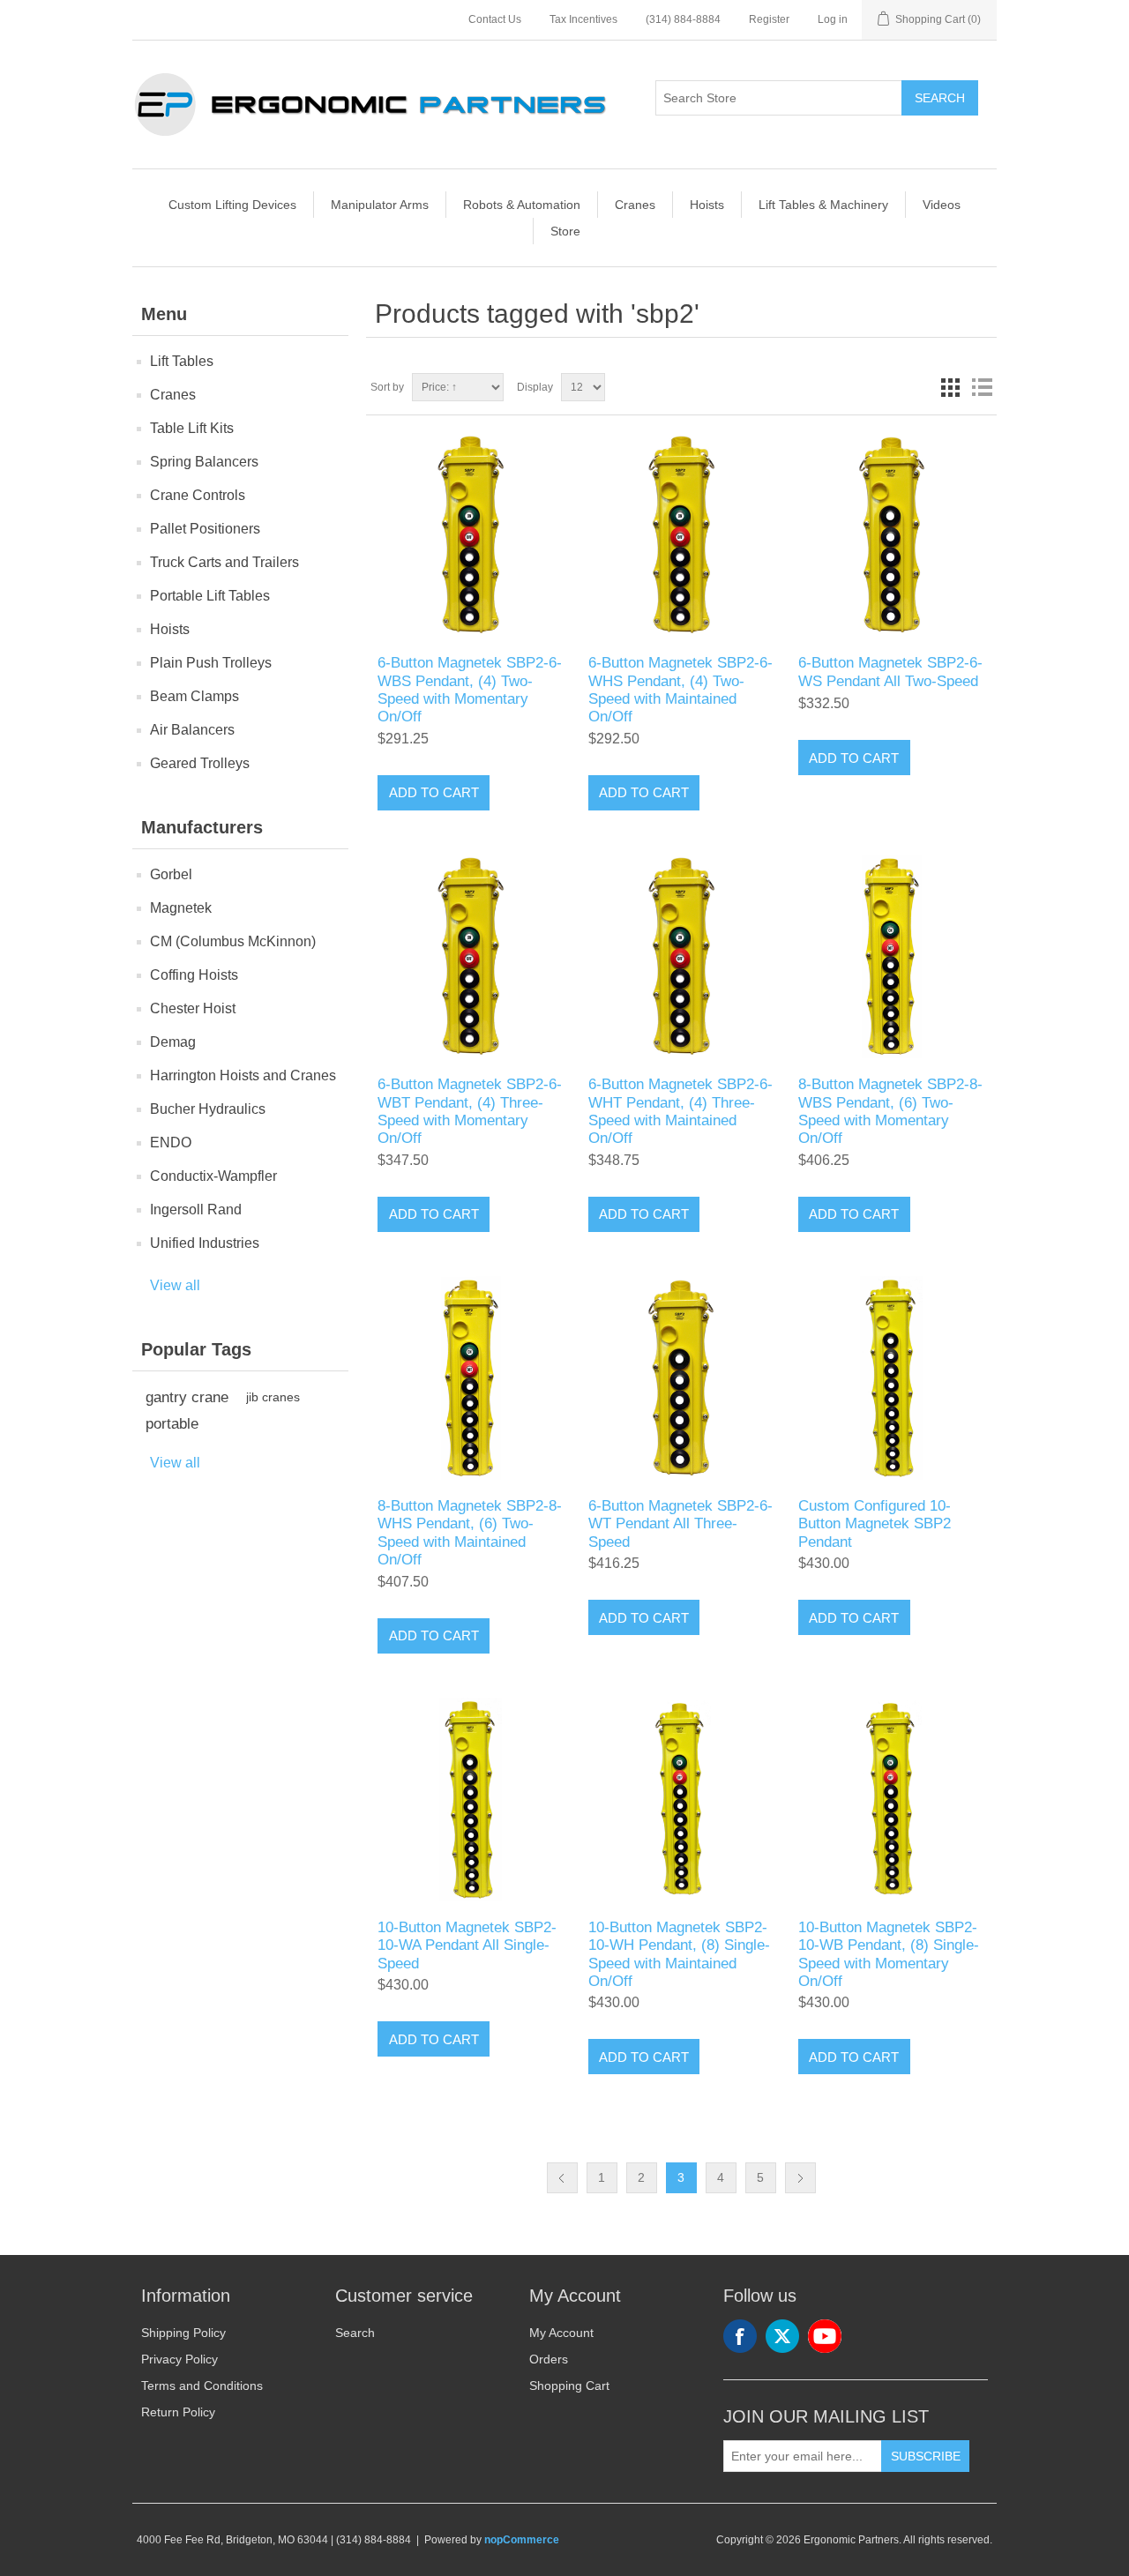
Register (769, 19)
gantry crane (187, 1397)
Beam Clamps (194, 696)
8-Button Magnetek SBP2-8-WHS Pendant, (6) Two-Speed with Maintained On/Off (470, 1533)
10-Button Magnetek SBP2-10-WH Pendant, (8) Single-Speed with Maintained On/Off (679, 1954)
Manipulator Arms (380, 205)
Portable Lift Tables (210, 596)
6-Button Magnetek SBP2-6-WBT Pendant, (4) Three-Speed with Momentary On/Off (470, 1111)
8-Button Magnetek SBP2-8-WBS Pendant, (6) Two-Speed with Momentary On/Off (890, 1111)
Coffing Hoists (194, 975)
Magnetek (181, 908)
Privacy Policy (179, 2359)
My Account (561, 2333)
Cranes (635, 205)
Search (940, 98)
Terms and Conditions (202, 2386)
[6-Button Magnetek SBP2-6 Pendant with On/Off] (471, 535)
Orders (549, 2359)
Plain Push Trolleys (211, 663)
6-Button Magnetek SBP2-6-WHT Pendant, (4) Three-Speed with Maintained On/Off (680, 1111)
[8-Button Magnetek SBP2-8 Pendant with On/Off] (891, 956)
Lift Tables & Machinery (823, 205)
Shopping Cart (569, 2386)
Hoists (707, 205)
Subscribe (926, 2456)
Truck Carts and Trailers (224, 562)
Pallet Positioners (205, 529)
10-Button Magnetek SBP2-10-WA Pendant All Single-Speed (467, 1945)
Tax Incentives (583, 19)
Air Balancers (192, 730)
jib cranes (273, 1397)
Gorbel (171, 874)
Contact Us (495, 19)
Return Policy (178, 2412)
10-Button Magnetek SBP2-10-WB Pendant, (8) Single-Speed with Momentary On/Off (889, 1954)
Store (565, 231)
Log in (833, 19)
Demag (173, 1042)
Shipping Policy (183, 2333)
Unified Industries (205, 1243)
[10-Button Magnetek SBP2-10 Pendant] (471, 1799)
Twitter (782, 2336)
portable (172, 1424)
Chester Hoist (193, 1008)
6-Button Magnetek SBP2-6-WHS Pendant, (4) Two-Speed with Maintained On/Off (680, 690)
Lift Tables (182, 361)
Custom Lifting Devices (232, 205)
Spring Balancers (204, 462)
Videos (942, 205)
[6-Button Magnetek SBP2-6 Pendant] (891, 535)
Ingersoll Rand (196, 1210)
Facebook (740, 2336)
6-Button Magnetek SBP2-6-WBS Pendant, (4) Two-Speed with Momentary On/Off (470, 690)
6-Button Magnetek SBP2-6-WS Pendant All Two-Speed (890, 672)
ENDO (171, 1142)
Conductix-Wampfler (213, 1176)
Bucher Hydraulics (208, 1109)
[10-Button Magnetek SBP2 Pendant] (891, 1378)
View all (175, 1285)
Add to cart (434, 792)
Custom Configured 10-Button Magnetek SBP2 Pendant (875, 1524)
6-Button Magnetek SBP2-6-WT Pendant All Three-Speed (680, 1524)
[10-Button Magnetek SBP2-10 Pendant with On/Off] (681, 1799)
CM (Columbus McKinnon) (233, 941)
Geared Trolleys (200, 763)
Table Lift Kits (192, 428)
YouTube (825, 2336)
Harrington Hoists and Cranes (243, 1075)
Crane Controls (198, 495)
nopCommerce (522, 2540)
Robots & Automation (522, 205)
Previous (562, 2178)
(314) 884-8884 (683, 19)
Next (800, 2178)
